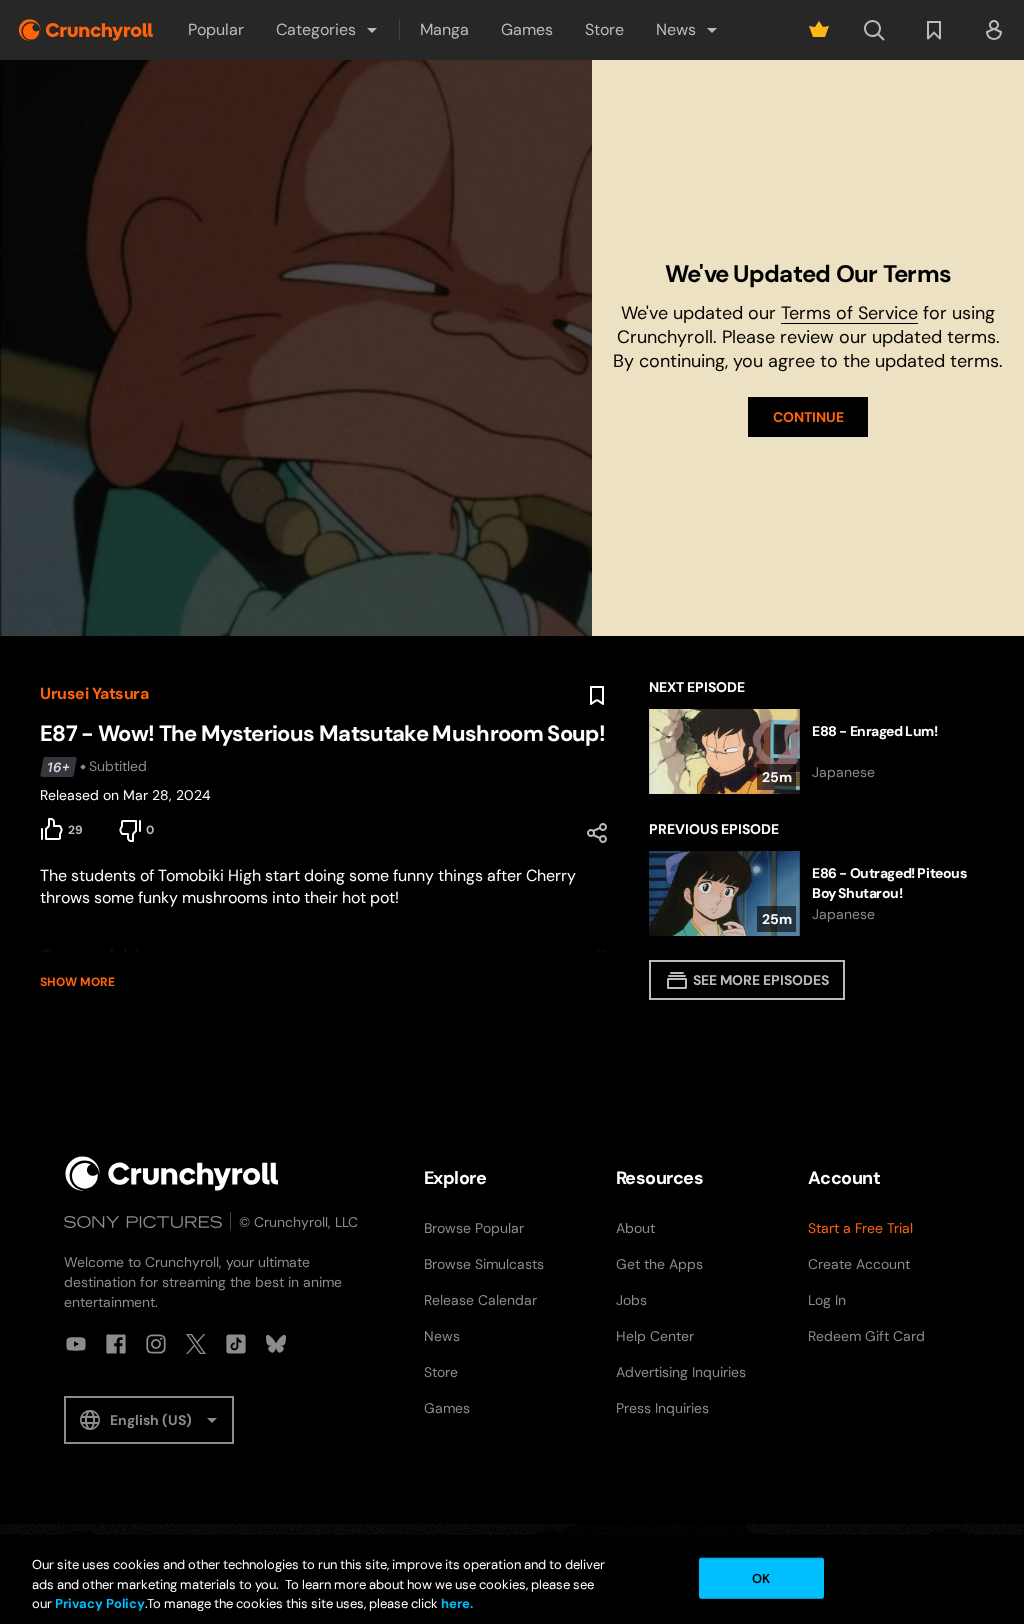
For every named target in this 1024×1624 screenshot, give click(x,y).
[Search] (874, 30)
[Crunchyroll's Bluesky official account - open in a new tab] (276, 1344)
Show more (77, 982)
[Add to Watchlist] (597, 696)
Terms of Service (849, 313)
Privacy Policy (100, 1603)
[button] (328, 30)
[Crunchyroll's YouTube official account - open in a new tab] (76, 1344)
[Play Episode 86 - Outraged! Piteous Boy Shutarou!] (816, 893)
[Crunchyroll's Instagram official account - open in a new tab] (156, 1344)
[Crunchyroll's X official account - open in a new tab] (196, 1344)
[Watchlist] (934, 30)
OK (761, 1577)
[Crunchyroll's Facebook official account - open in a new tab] (116, 1344)
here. (455, 1603)
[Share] (597, 833)
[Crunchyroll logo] (86, 30)
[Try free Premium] (819, 30)
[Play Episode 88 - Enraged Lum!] (816, 751)
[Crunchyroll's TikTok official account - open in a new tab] (236, 1344)
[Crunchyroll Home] (172, 1173)
